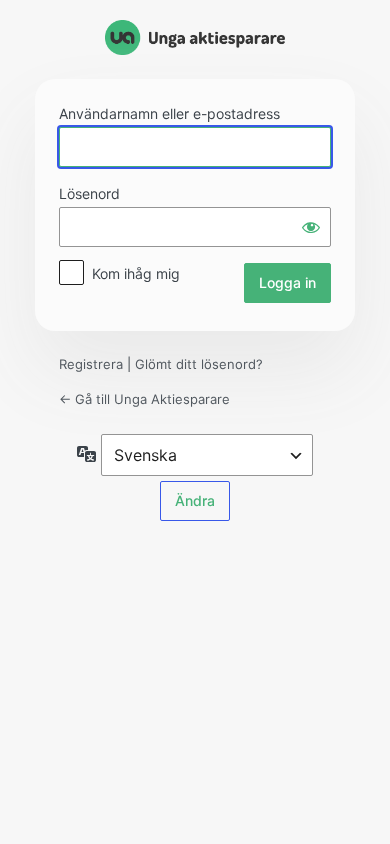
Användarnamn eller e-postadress (169, 113)
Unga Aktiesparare (195, 37)
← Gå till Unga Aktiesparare (144, 399)
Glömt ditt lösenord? (199, 364)
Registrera (91, 364)
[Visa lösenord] (311, 227)
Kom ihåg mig (136, 273)
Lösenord (89, 193)
